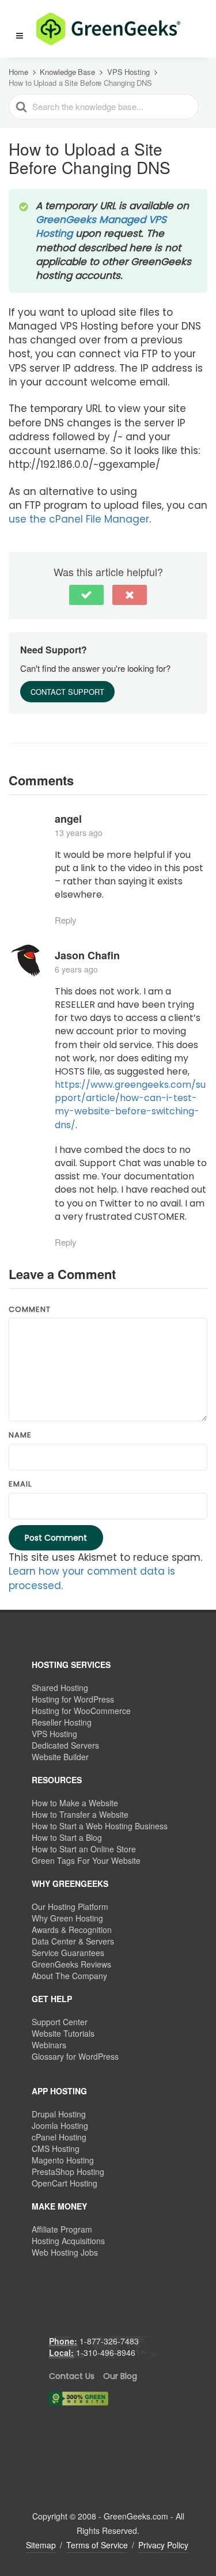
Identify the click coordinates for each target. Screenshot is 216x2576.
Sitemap (41, 2545)
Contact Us (72, 2376)
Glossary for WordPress (75, 2056)
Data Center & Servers (73, 1941)
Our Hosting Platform (70, 1907)
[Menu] (20, 36)
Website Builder (60, 1757)
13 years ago (79, 833)
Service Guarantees (68, 1953)
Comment (30, 1310)
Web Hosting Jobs (65, 2252)
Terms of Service (97, 2545)
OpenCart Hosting (65, 2183)
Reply (66, 920)
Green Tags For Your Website (86, 1860)
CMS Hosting (56, 2148)
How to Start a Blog (67, 1837)
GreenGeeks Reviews (71, 1964)
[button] (14, 29)
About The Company (69, 1976)
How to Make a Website (75, 1803)
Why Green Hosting (67, 1918)
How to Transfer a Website (80, 1814)
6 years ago (76, 969)
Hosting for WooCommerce (81, 1711)
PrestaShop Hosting (68, 2172)
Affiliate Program (62, 2229)
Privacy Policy (163, 2545)
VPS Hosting (54, 1734)
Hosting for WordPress (73, 1699)
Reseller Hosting (62, 1722)
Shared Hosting (60, 1688)
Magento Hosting (63, 2160)
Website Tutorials (63, 2033)
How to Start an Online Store (84, 1849)
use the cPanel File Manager (79, 519)
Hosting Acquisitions (68, 2241)
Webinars (49, 2045)
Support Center (60, 2022)
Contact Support (67, 692)
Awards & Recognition (72, 1930)
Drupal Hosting (59, 2114)
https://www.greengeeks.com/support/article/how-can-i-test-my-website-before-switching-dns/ (130, 1105)
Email (20, 1484)
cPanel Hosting (59, 2137)
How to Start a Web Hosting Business (100, 1826)
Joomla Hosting (60, 2125)
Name (20, 1435)
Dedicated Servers (65, 1745)
